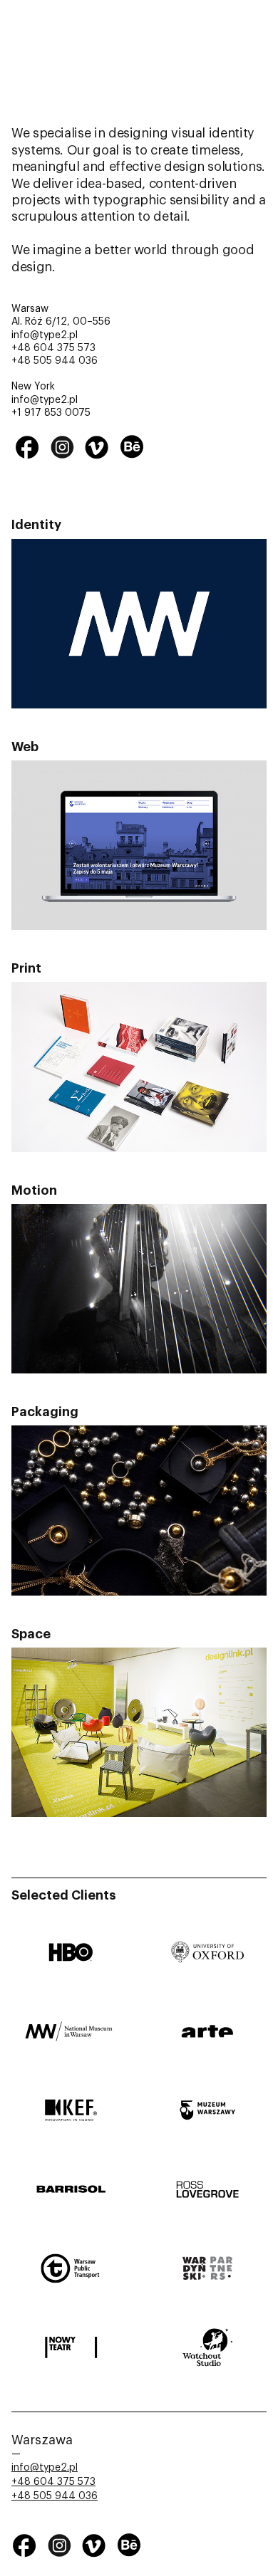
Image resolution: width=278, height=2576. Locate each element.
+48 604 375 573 (53, 348)
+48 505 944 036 (55, 361)
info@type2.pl (45, 2468)
